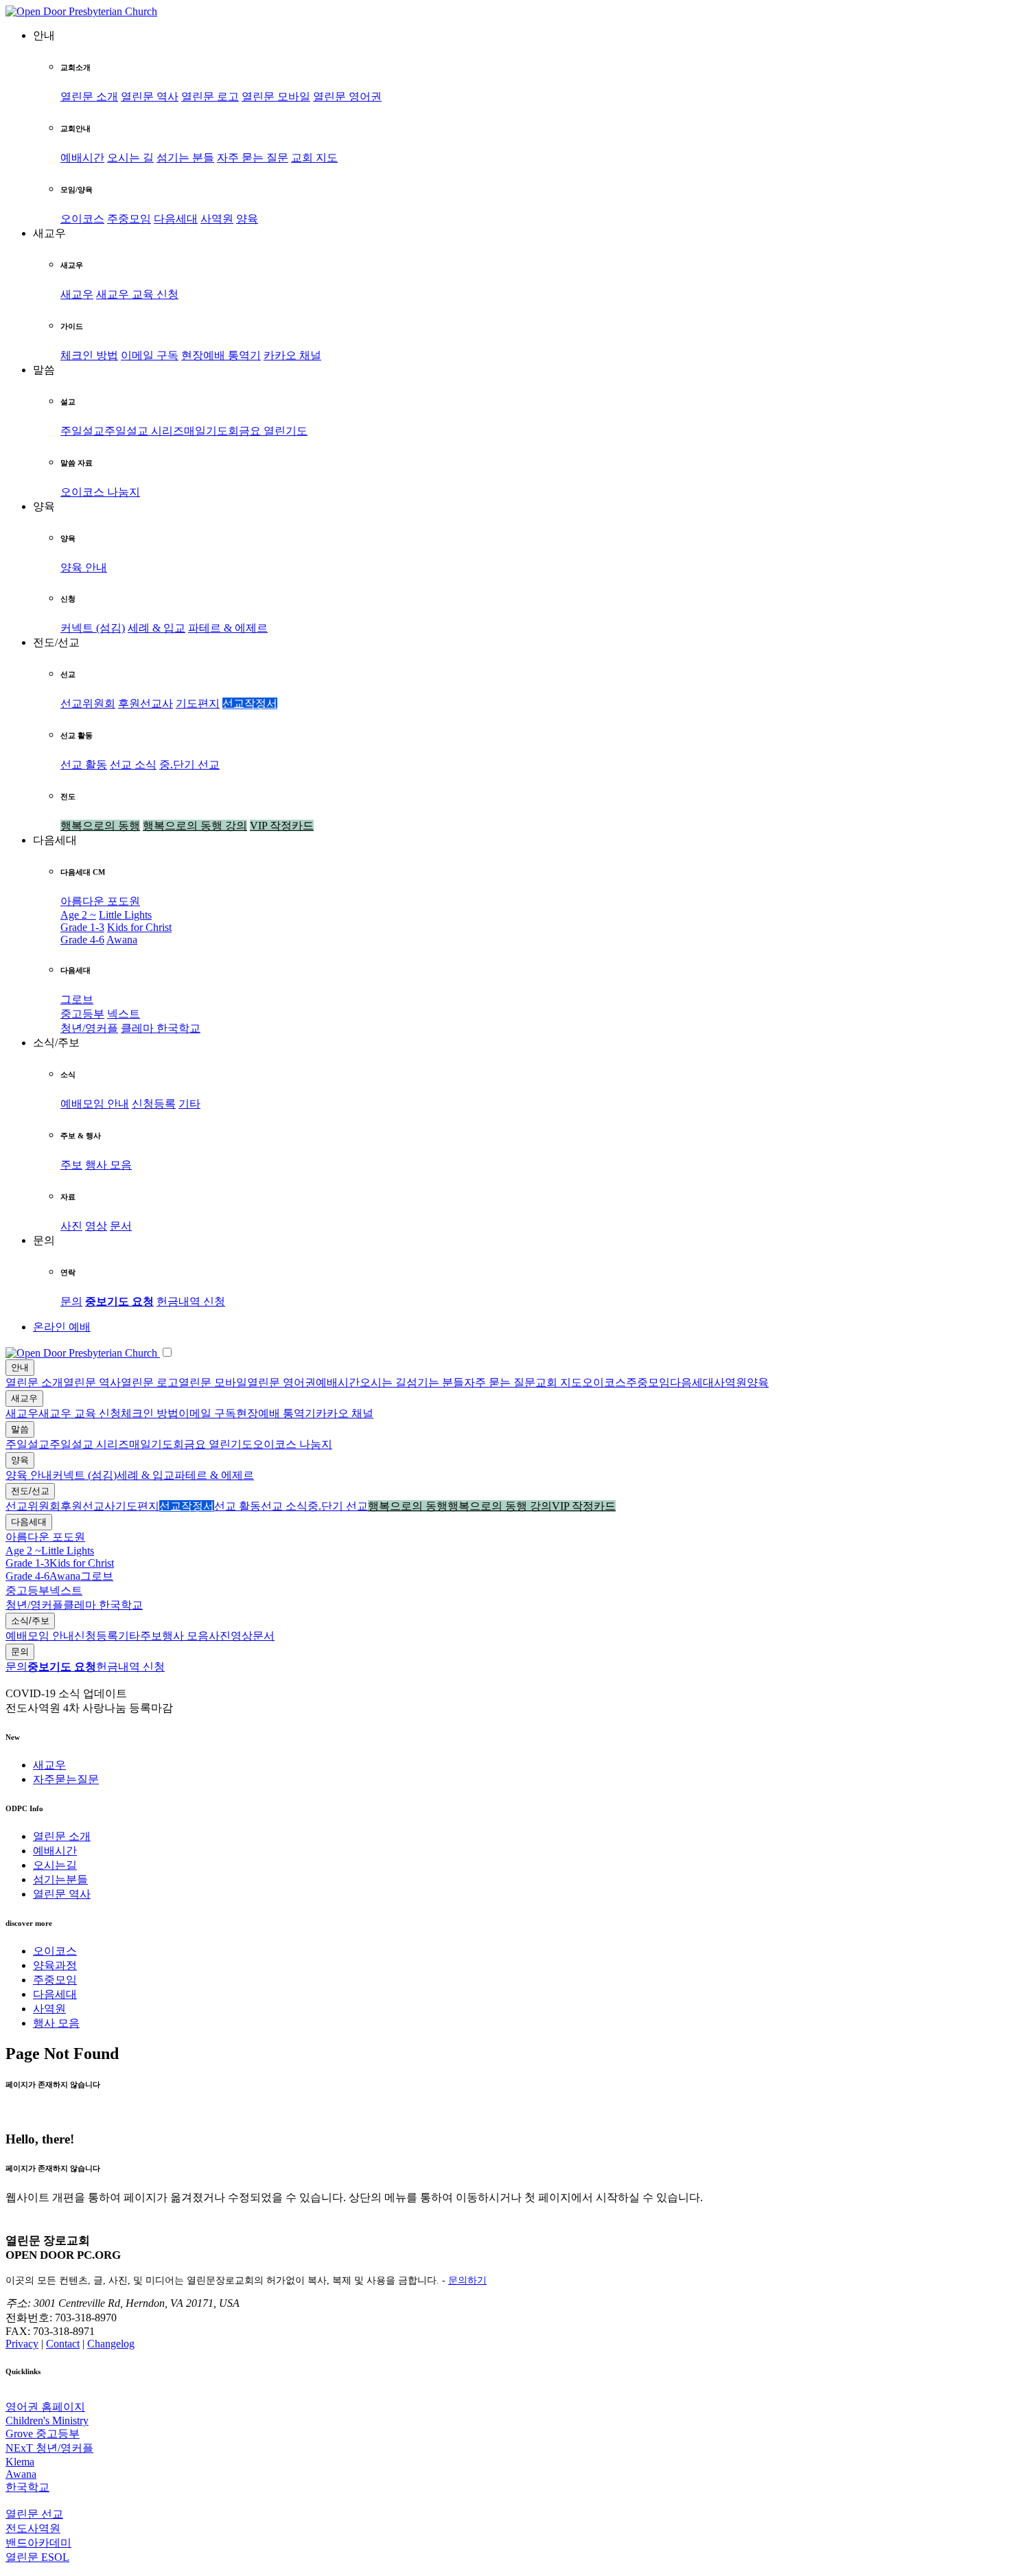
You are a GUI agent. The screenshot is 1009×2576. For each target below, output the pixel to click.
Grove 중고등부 (43, 2434)
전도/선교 (30, 1491)
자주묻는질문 (66, 1779)
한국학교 (178, 1028)
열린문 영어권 (347, 96)
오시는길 (55, 1865)
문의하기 (467, 2280)
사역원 (217, 219)
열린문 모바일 (276, 96)
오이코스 (82, 219)
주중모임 (129, 219)
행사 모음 (108, 1165)
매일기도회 (211, 431)
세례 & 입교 (156, 628)
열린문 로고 (210, 96)
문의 (71, 1301)
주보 (71, 1165)
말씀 (20, 1429)
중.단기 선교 (189, 764)
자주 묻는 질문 (253, 158)
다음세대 (176, 219)
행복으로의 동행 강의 (195, 826)
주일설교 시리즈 (144, 431)
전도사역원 (33, 2528)
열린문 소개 (89, 96)
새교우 (77, 294)
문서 (121, 1226)
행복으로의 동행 (100, 826)
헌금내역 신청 (191, 1301)
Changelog (111, 2344)
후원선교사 (146, 703)
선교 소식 (133, 764)
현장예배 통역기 (221, 355)
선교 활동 (84, 764)
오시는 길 (130, 158)
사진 (71, 1226)
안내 (20, 1367)
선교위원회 (88, 703)
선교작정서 (250, 703)
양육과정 (55, 1965)
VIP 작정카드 (282, 826)
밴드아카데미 (38, 2543)
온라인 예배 (62, 1327)
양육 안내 (84, 567)
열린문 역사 (150, 96)
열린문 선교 (34, 2514)
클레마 (139, 1028)
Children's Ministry (47, 2420)
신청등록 (154, 1104)
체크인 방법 (89, 355)
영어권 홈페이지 (45, 2407)
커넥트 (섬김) (93, 628)
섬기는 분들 (185, 158)
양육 (247, 219)
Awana (122, 940)
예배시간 (82, 158)
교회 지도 (314, 158)
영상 (96, 1226)
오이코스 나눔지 (100, 492)
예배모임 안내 (95, 1104)
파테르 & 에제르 (228, 628)
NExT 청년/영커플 (49, 2448)
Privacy (22, 2344)
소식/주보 (30, 1621)
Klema (20, 2462)
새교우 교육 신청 (137, 294)
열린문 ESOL (37, 2557)
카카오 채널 (292, 355)
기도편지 (198, 703)
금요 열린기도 (273, 431)
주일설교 (82, 431)
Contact (63, 2344)
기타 (189, 1104)
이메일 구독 (150, 355)
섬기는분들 (60, 1879)
